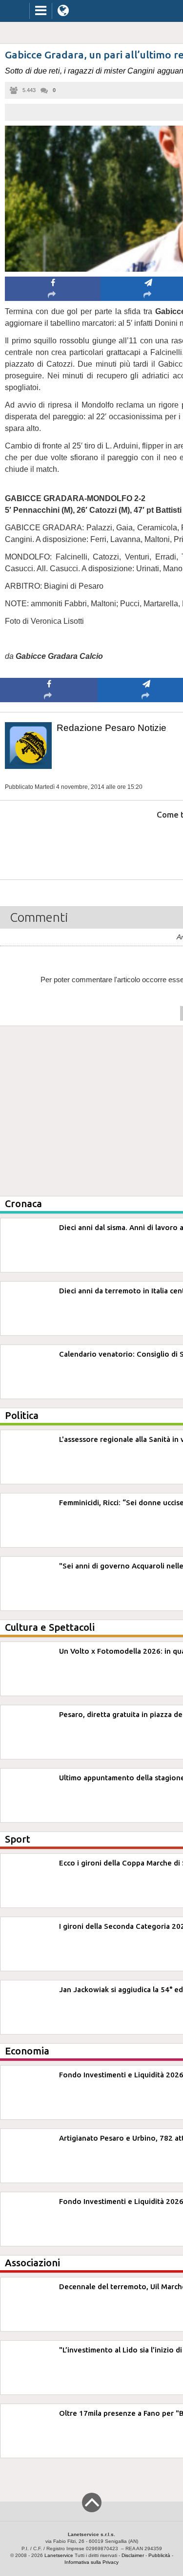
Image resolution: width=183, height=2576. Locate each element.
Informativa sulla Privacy (91, 2562)
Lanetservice (59, 2555)
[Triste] (147, 844)
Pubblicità (159, 2555)
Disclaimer (133, 2555)
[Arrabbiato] (49, 844)
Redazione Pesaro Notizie (112, 728)
